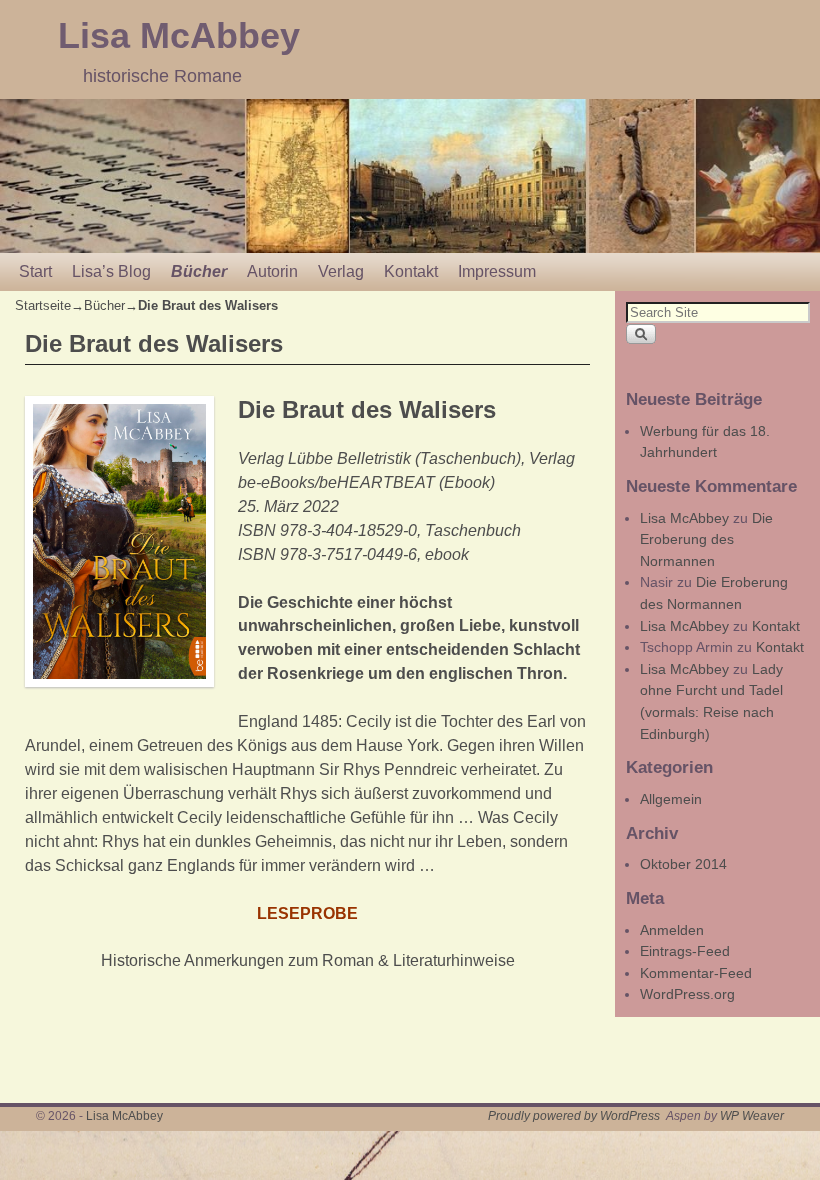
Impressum (497, 271)
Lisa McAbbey (179, 35)
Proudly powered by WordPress (574, 1116)
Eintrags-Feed (685, 951)
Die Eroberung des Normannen (706, 539)
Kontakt (411, 271)
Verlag (341, 271)
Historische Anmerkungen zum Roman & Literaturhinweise (308, 960)
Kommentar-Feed (696, 973)
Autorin (272, 271)
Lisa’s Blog (111, 271)
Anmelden (672, 930)
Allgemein (671, 799)
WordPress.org (687, 994)
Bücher (199, 271)
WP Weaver (752, 1116)
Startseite (43, 305)
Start (35, 271)
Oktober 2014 (683, 864)
